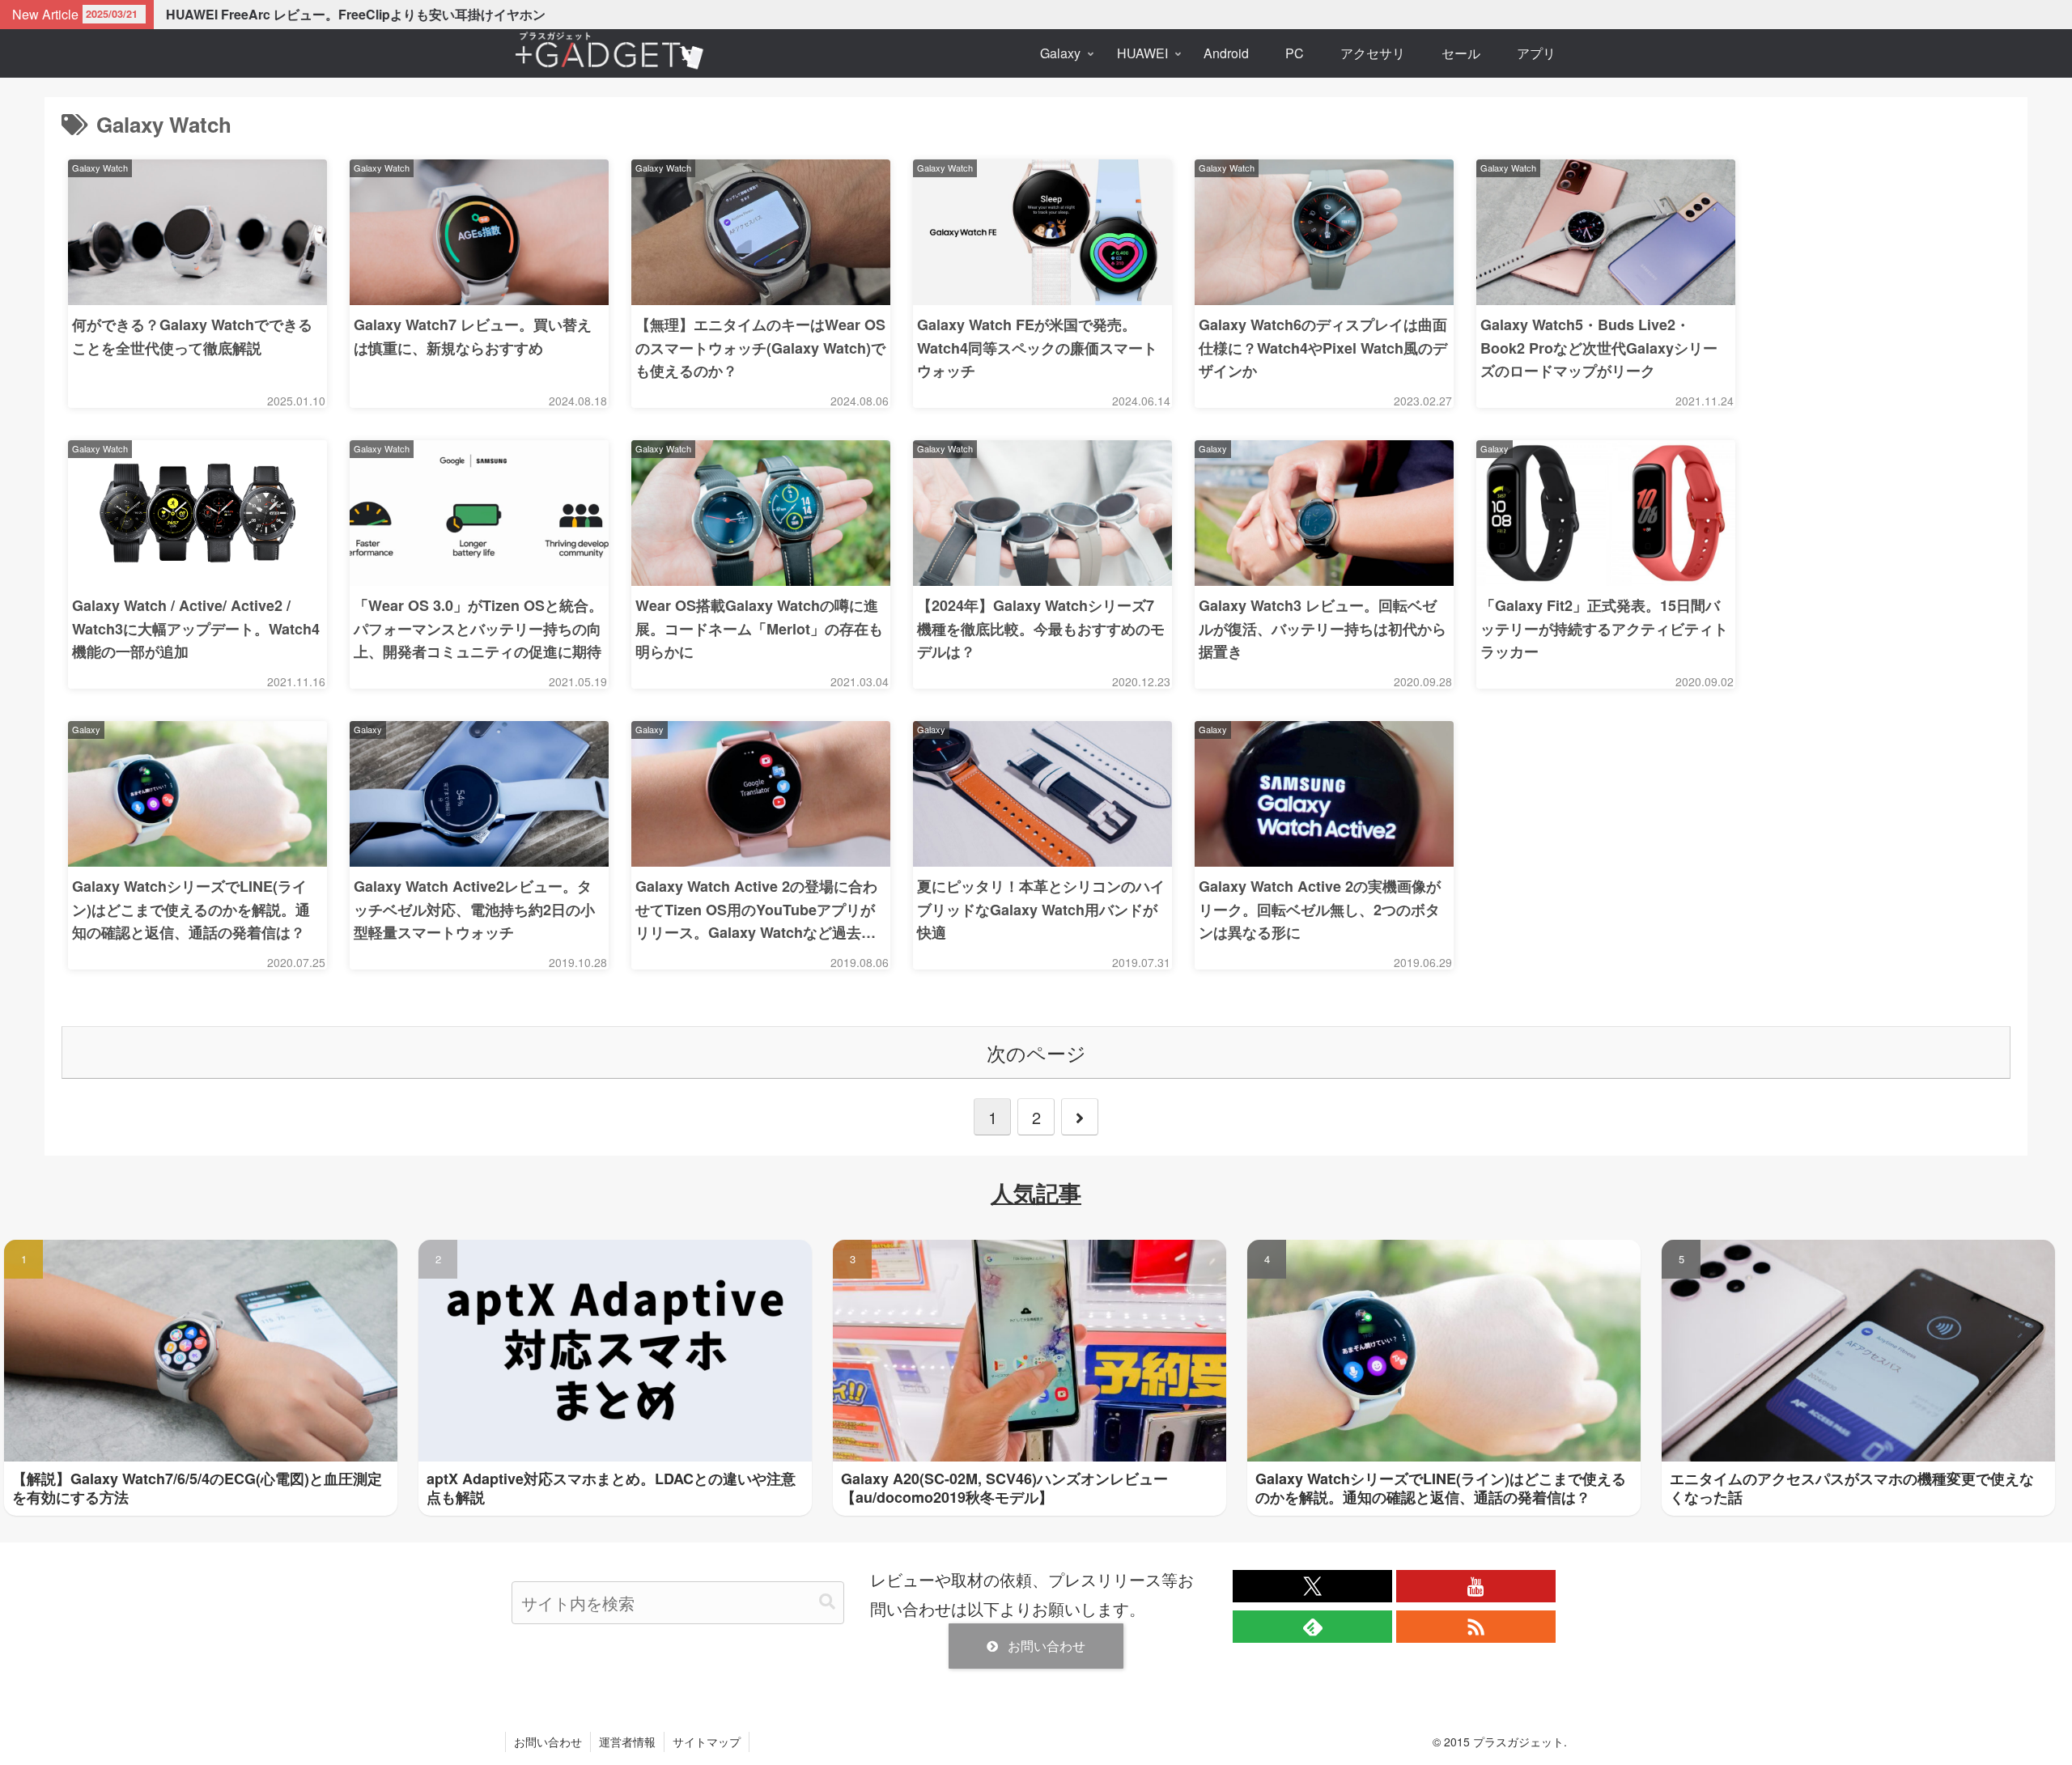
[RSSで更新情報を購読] (1476, 1627)
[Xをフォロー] (1312, 1586)
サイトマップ (707, 1742)
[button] (827, 1602)
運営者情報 (627, 1742)
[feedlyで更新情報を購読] (1312, 1627)
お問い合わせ (1047, 1646)
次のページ (1036, 1052)
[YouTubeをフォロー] (1476, 1586)
